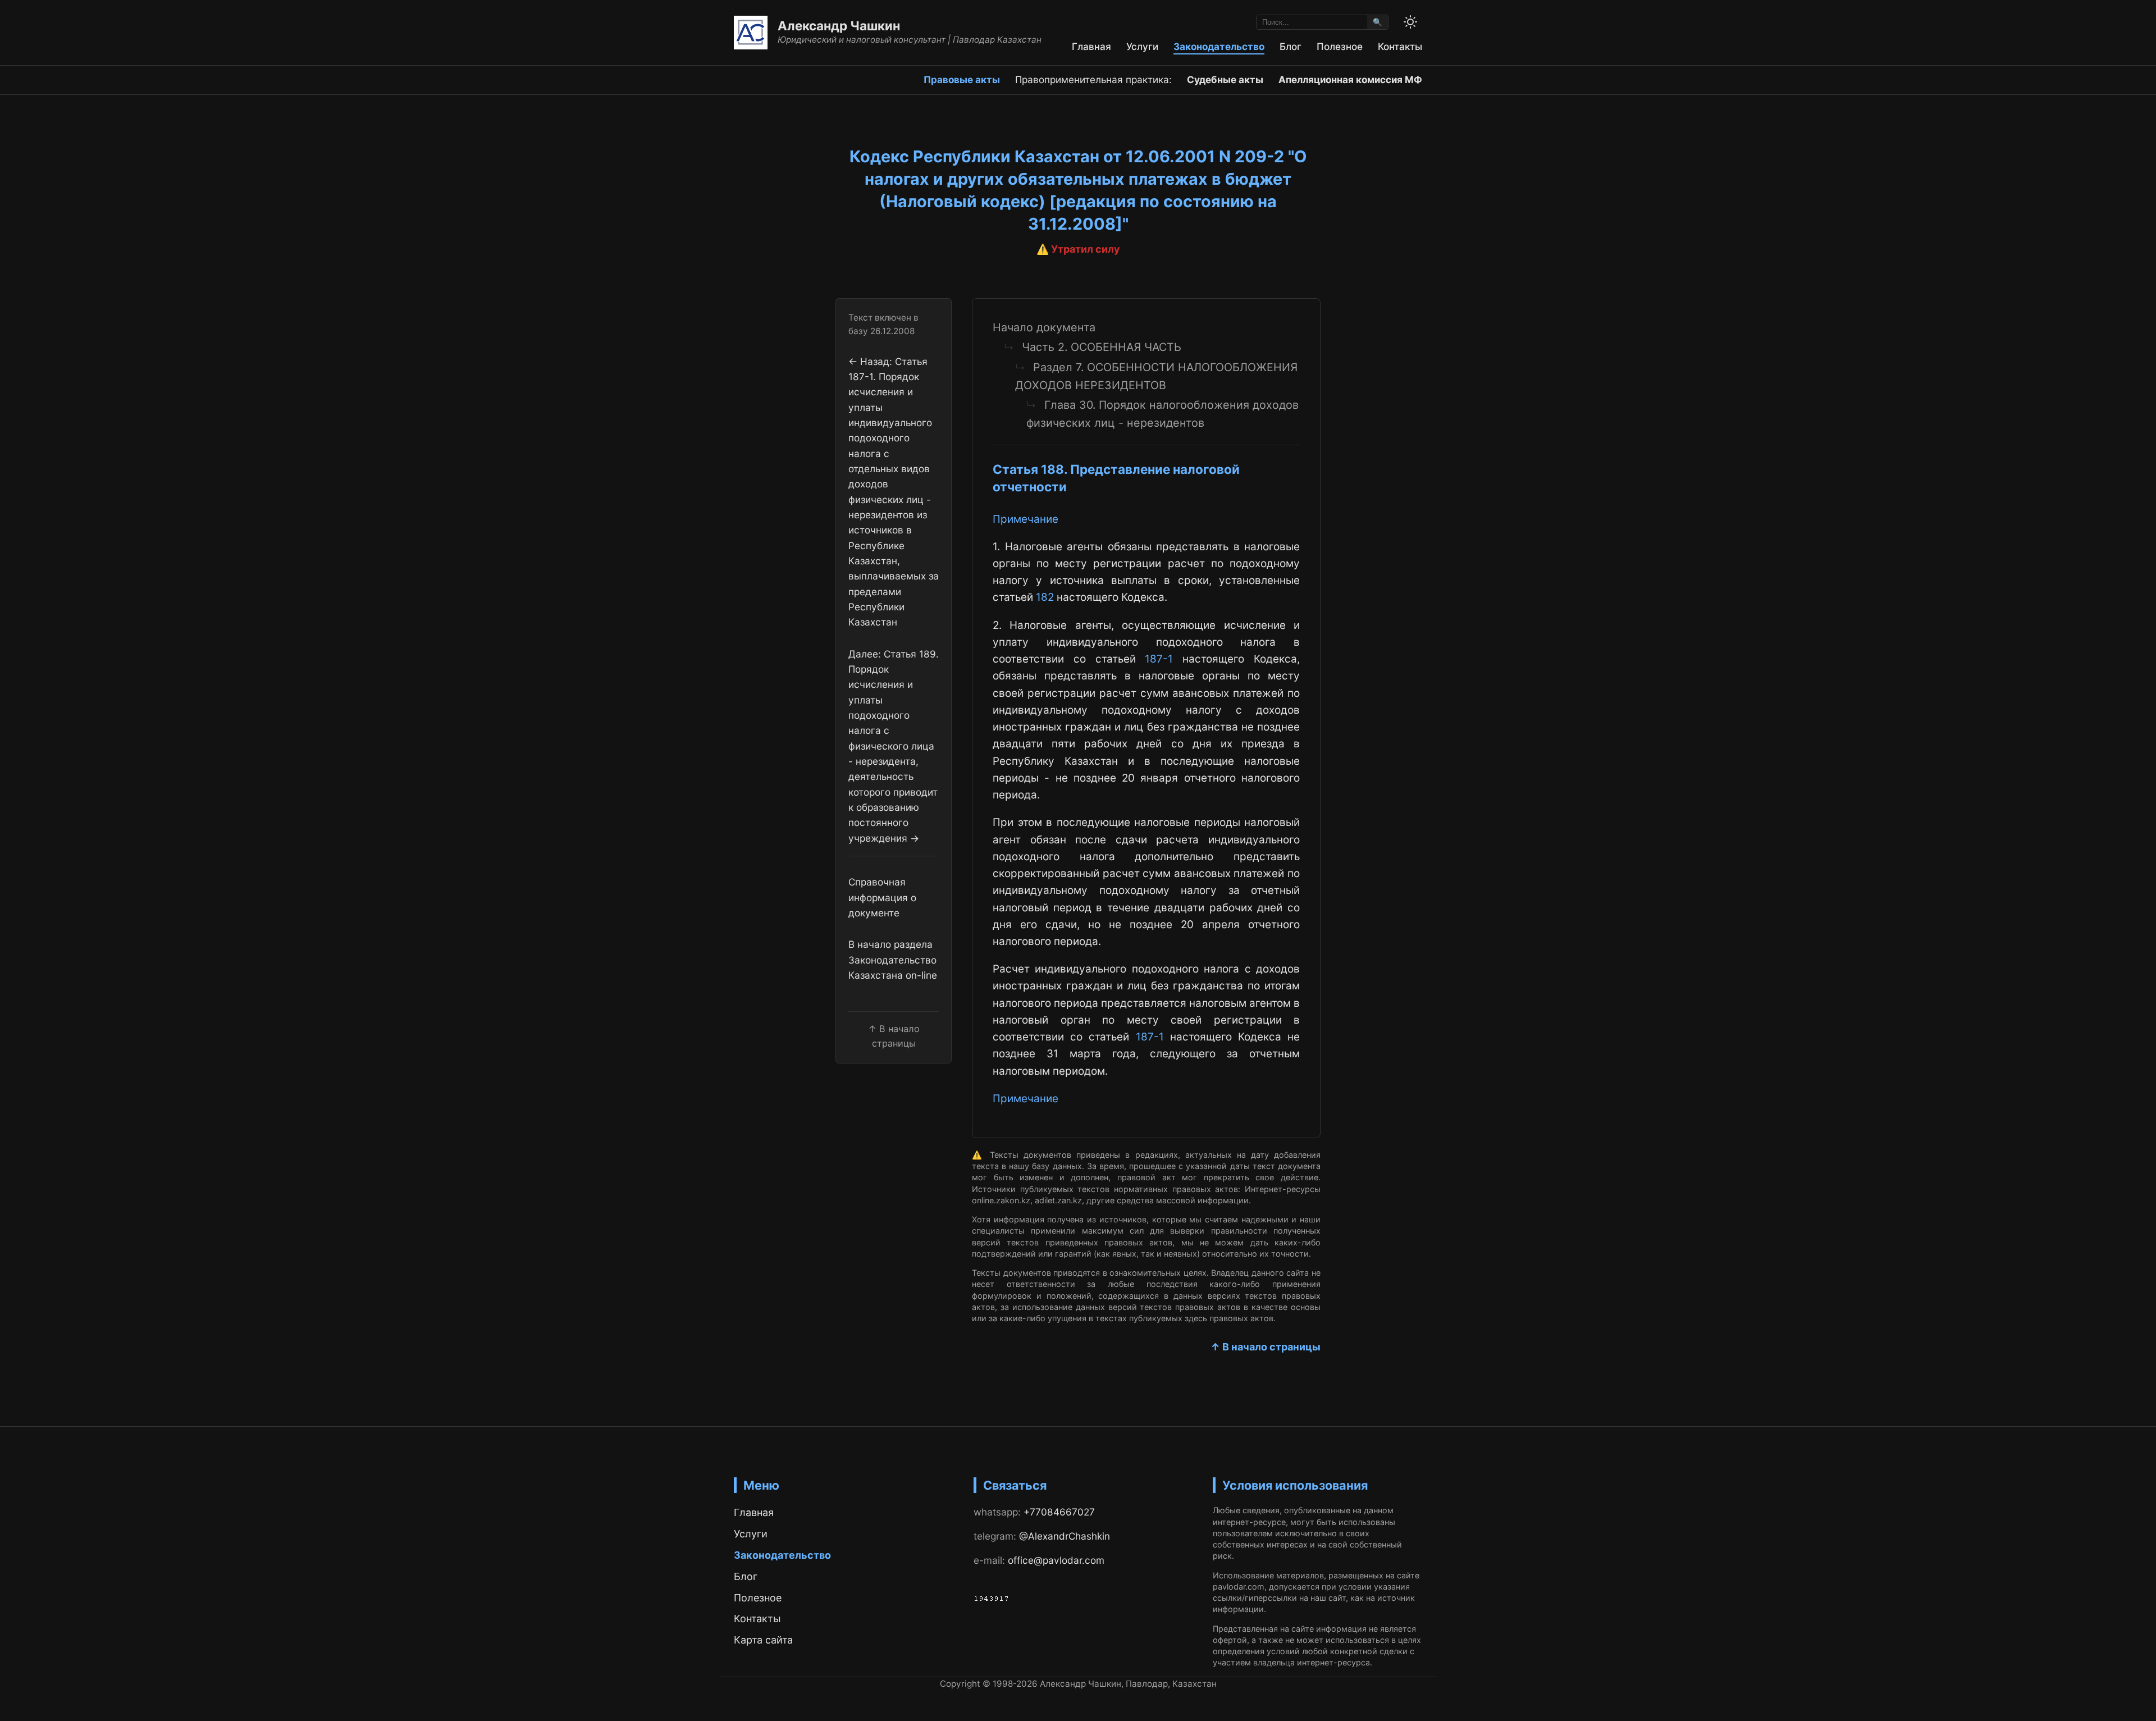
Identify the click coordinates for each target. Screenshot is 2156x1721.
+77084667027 (1059, 1512)
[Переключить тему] (1410, 22)
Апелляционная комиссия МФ (1350, 79)
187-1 (1159, 659)
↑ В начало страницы (1266, 1347)
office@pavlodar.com (1056, 1560)
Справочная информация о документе (882, 897)
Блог (1291, 46)
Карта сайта (763, 1640)
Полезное (1340, 46)
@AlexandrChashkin (1065, 1536)
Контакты (1400, 46)
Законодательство (1219, 46)
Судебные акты (1225, 79)
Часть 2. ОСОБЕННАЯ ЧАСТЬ (1102, 347)
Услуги (1142, 46)
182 (1045, 597)
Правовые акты (962, 79)
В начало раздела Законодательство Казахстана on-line (893, 960)
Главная (1091, 46)
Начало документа (1044, 327)
